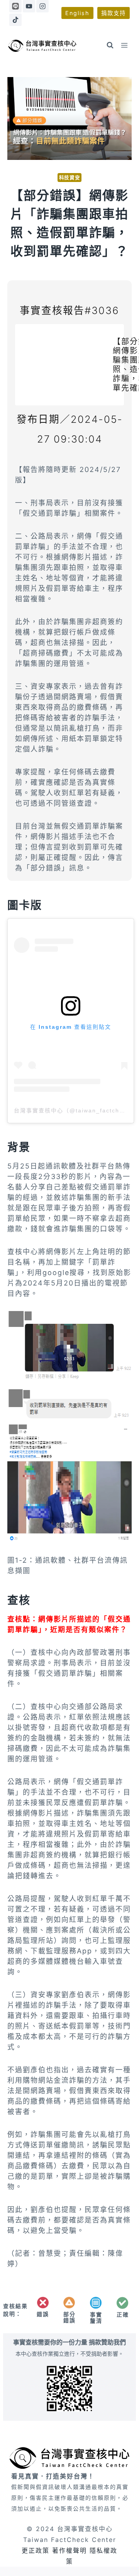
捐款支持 (114, 13)
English (77, 13)
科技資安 (70, 178)
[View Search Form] (110, 45)
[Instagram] (42, 6)
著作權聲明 (69, 2550)
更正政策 (36, 2550)
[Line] (15, 6)
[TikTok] (15, 20)
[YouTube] (29, 6)
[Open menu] (125, 45)
